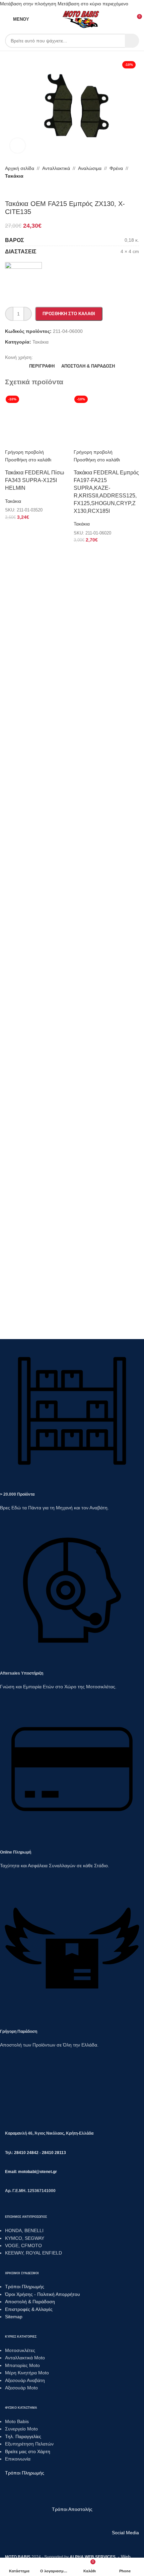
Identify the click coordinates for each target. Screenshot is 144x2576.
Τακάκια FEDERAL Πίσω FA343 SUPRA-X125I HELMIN (35, 480)
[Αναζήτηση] (132, 41)
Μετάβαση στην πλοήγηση (29, 4)
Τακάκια (13, 501)
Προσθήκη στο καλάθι (69, 314)
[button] (28, 460)
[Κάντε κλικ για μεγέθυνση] (18, 146)
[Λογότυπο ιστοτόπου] (81, 19)
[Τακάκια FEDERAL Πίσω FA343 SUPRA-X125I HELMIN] (38, 420)
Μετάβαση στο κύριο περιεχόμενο (93, 4)
